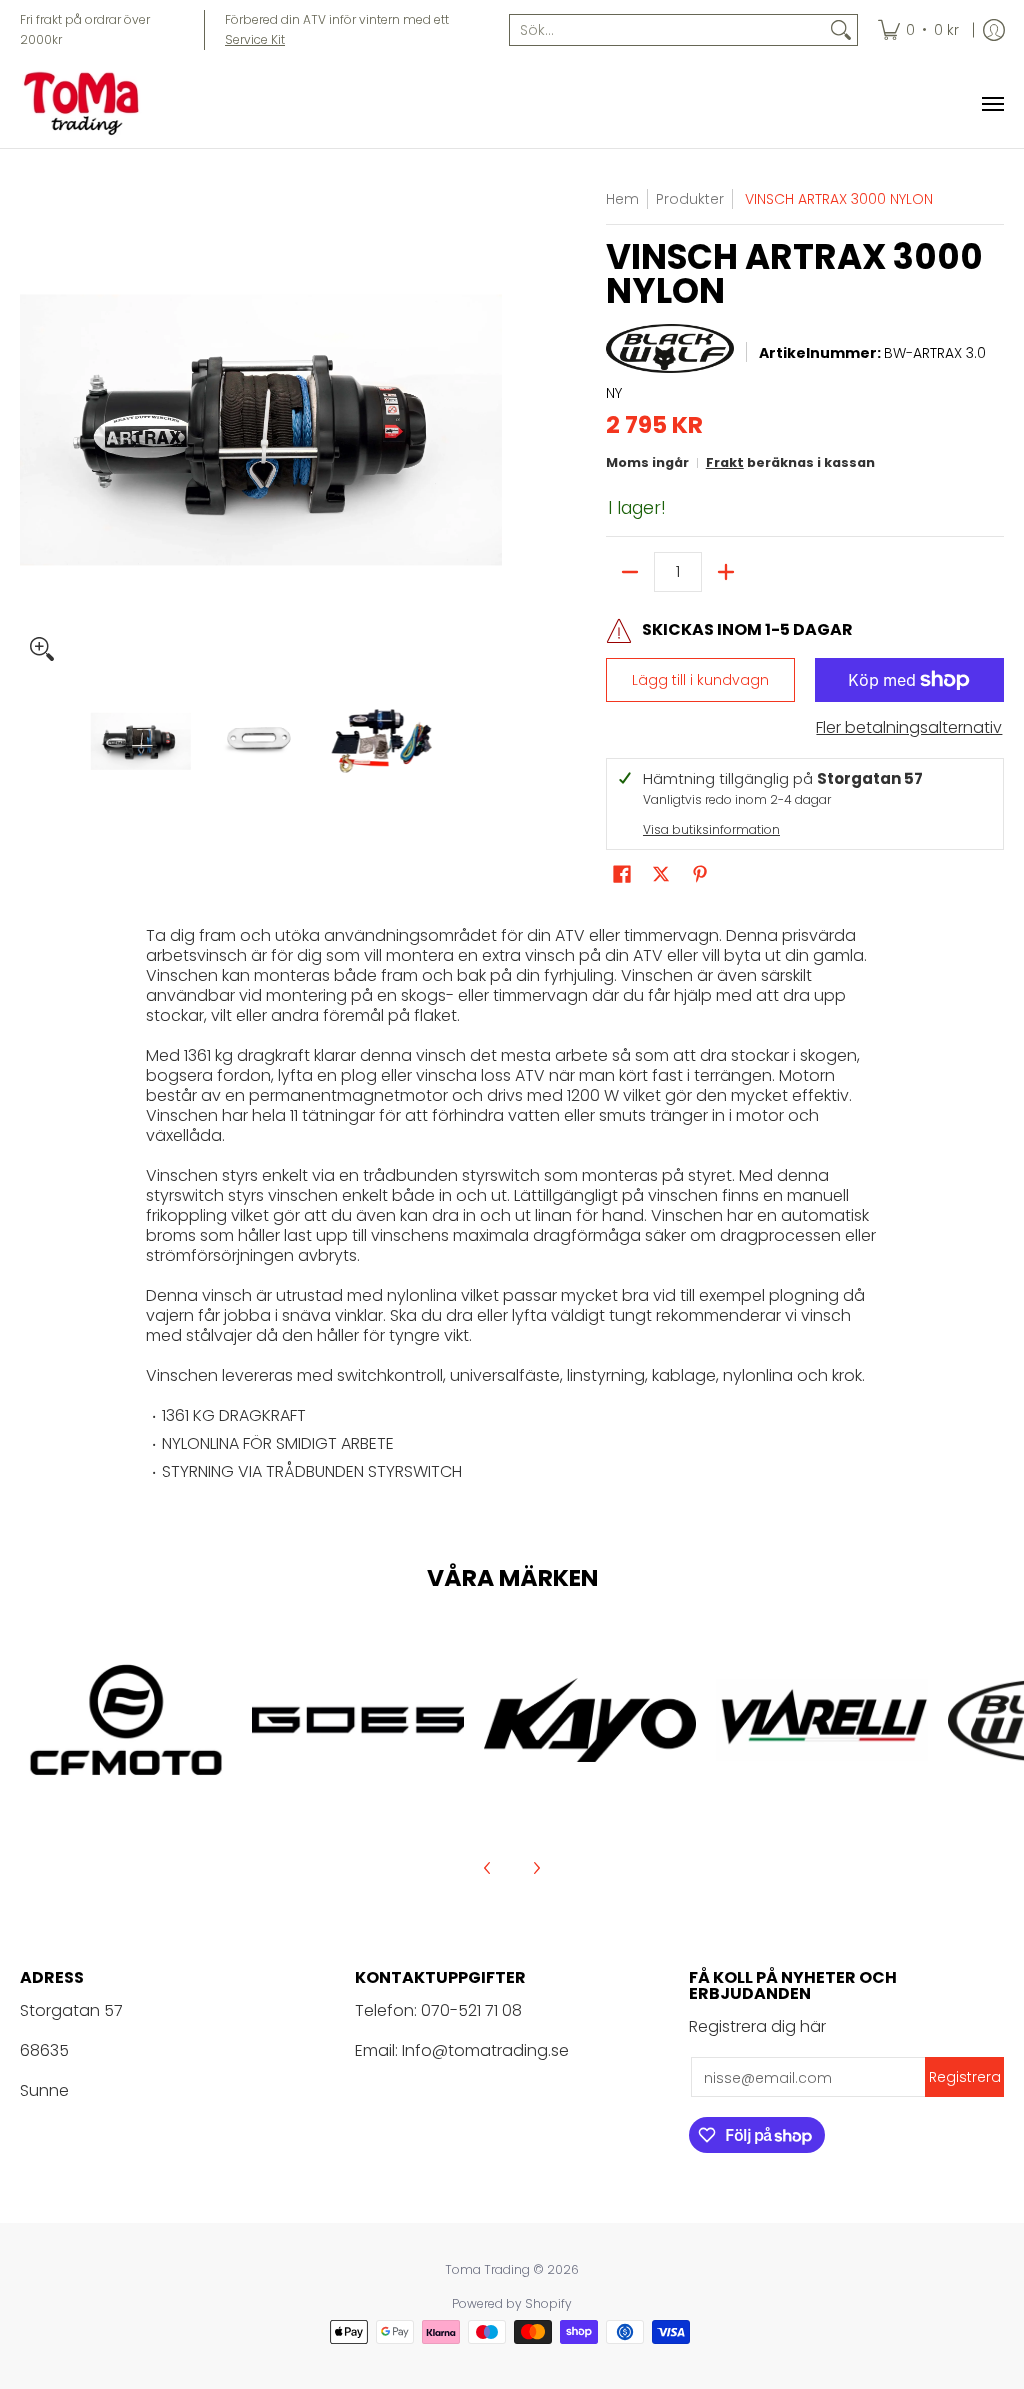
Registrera (965, 2077)
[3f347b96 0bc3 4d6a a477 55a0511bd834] (822, 1719)
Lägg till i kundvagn (700, 680)
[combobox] (667, 30)
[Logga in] (994, 30)
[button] (622, 874)
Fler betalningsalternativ (909, 728)
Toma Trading (487, 2269)
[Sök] (841, 30)
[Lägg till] (726, 572)
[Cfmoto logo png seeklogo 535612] (126, 1720)
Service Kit (255, 39)
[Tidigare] (34, 430)
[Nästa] (488, 430)
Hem (622, 199)
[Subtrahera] (630, 572)
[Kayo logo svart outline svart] (590, 1719)
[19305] (358, 1720)
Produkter (690, 199)
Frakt (725, 462)
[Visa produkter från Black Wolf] (670, 354)
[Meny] (992, 104)
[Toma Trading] (85, 104)
